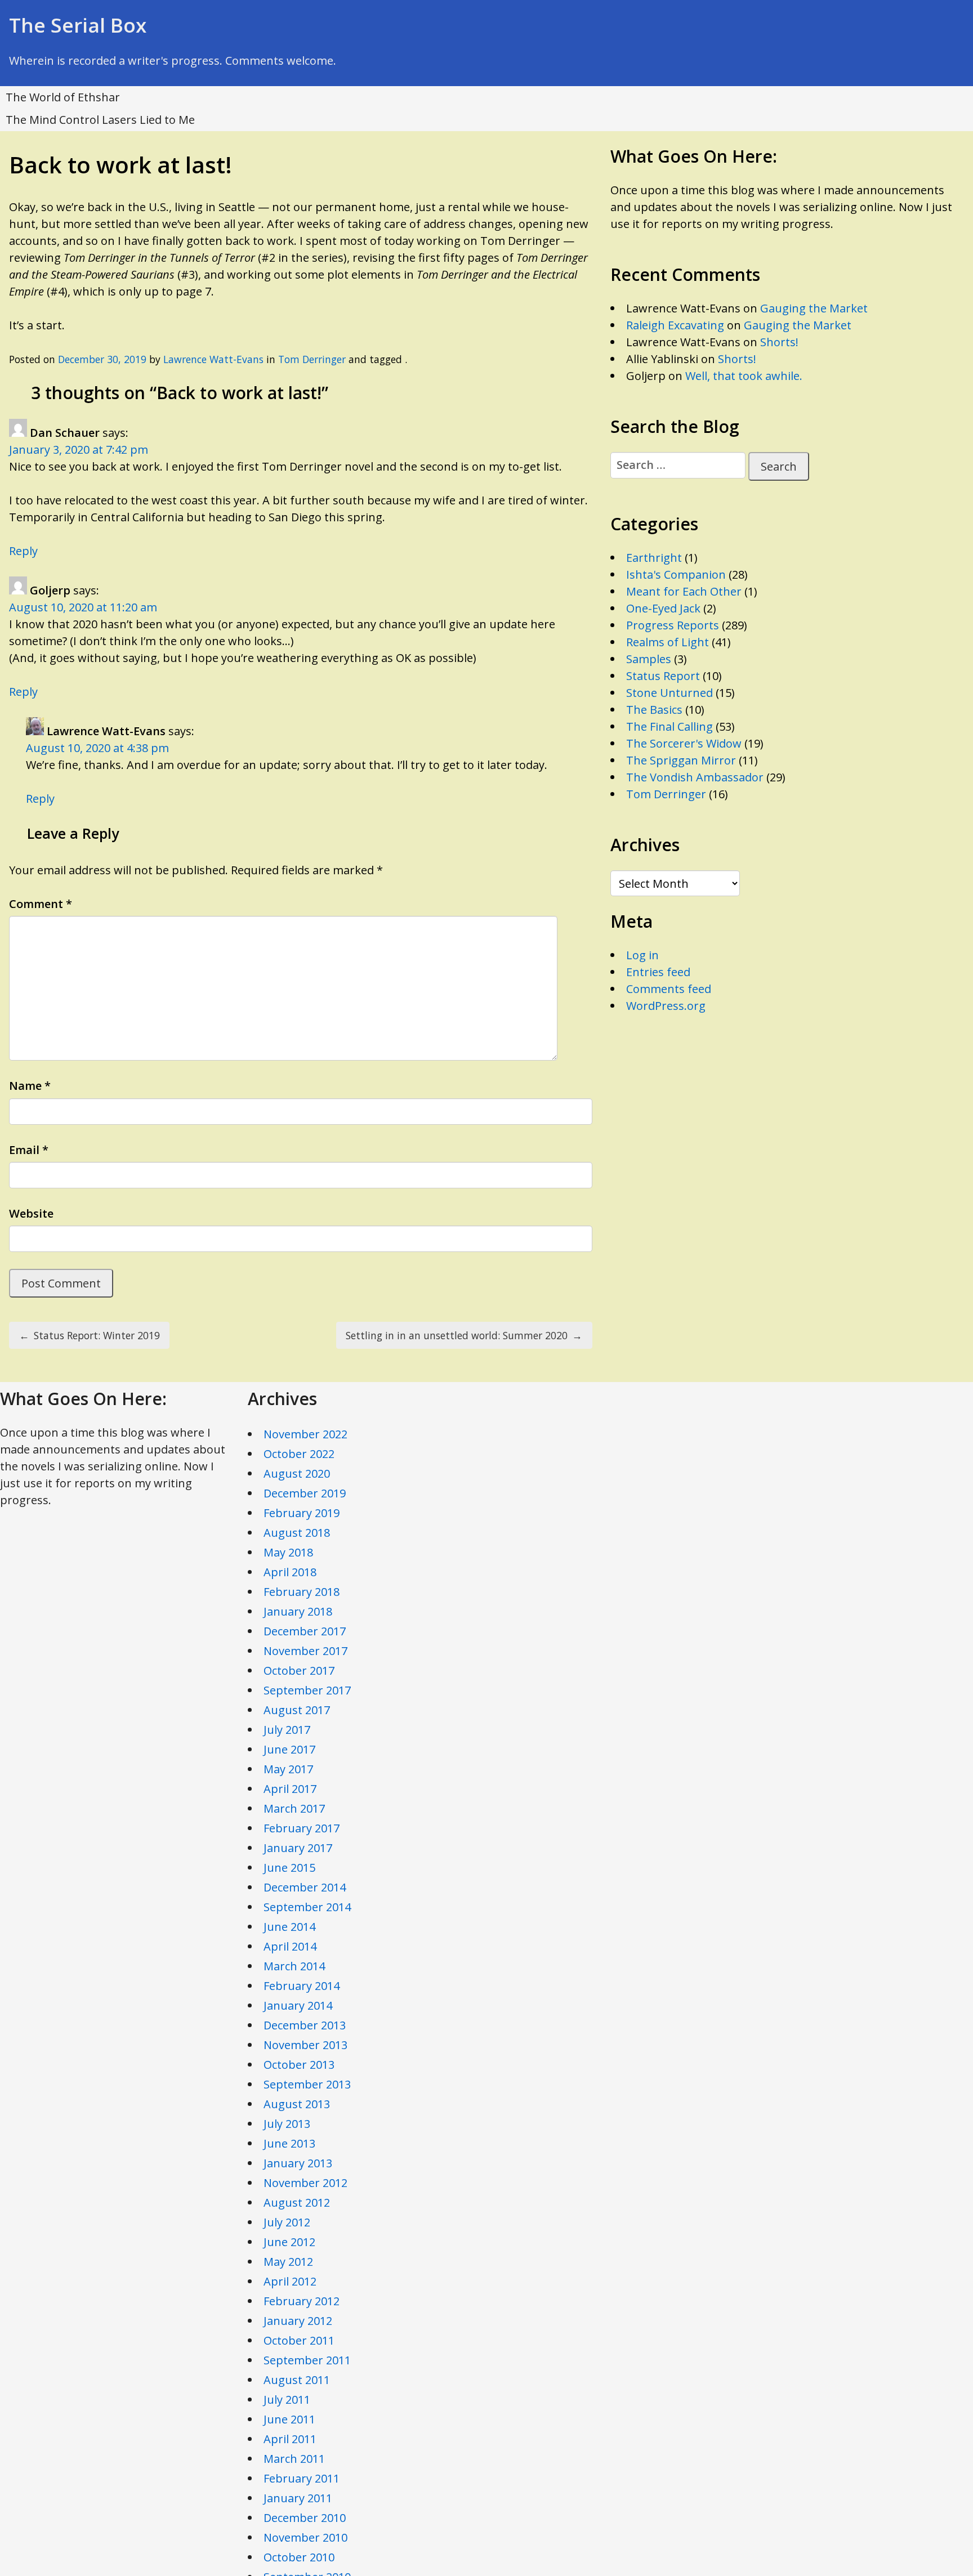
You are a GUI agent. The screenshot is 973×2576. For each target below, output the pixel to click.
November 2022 (305, 1434)
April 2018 (290, 1572)
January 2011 (298, 2498)
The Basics (654, 710)
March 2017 (294, 1808)
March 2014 (294, 1966)
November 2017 (305, 1651)
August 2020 (297, 1473)
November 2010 (305, 2537)
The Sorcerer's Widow (684, 743)
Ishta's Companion (676, 574)
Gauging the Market (814, 308)
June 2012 (289, 2242)
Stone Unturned (670, 693)
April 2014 (290, 1946)
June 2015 (289, 1868)
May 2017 (288, 1769)
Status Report (663, 676)
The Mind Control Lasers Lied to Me (100, 120)
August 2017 (297, 1710)
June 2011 (289, 2419)
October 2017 (299, 1671)
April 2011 (290, 2439)
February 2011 (302, 2478)
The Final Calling (670, 726)
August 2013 (297, 2104)
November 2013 (305, 2045)
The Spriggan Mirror (681, 760)
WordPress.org (666, 1006)
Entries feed (658, 972)
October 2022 (299, 1454)
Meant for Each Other (684, 591)
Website (31, 1213)
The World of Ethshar (63, 97)
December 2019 (305, 1493)
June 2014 (289, 1927)
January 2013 (298, 2163)
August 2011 (297, 2380)
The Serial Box (78, 25)
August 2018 (297, 1533)
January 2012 (298, 2321)
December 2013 (305, 2025)
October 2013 (299, 2065)
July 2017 (287, 1730)
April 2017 (290, 1789)
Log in (642, 955)
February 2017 (302, 1828)
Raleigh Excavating (675, 325)
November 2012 (305, 2183)
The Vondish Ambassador (695, 777)
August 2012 (297, 2202)
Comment (41, 904)
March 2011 (294, 2459)
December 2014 (305, 1887)
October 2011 (299, 2340)
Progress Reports (673, 625)
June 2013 (289, 2143)
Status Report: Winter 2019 (90, 1335)
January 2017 (298, 1848)
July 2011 (287, 2400)
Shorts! (779, 342)
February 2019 (302, 1513)
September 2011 (307, 2360)
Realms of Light (668, 642)
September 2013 (307, 2084)
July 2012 (287, 2222)
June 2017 (289, 1749)
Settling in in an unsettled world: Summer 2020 (464, 1335)
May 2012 (288, 2262)
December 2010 (305, 2518)
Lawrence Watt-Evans (213, 359)
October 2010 (299, 2557)
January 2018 (298, 1611)
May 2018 (288, 1552)
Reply (23, 551)
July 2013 (287, 2124)
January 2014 (298, 2005)
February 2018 (302, 1592)
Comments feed (669, 989)
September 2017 (307, 1690)
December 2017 (305, 1631)
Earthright (654, 558)
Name (30, 1086)
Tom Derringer (312, 359)
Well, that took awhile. (744, 376)
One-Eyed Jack (663, 608)
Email (29, 1150)
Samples (649, 659)
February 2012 (302, 2301)
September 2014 (307, 1907)
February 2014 (302, 1986)
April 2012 (290, 2281)
